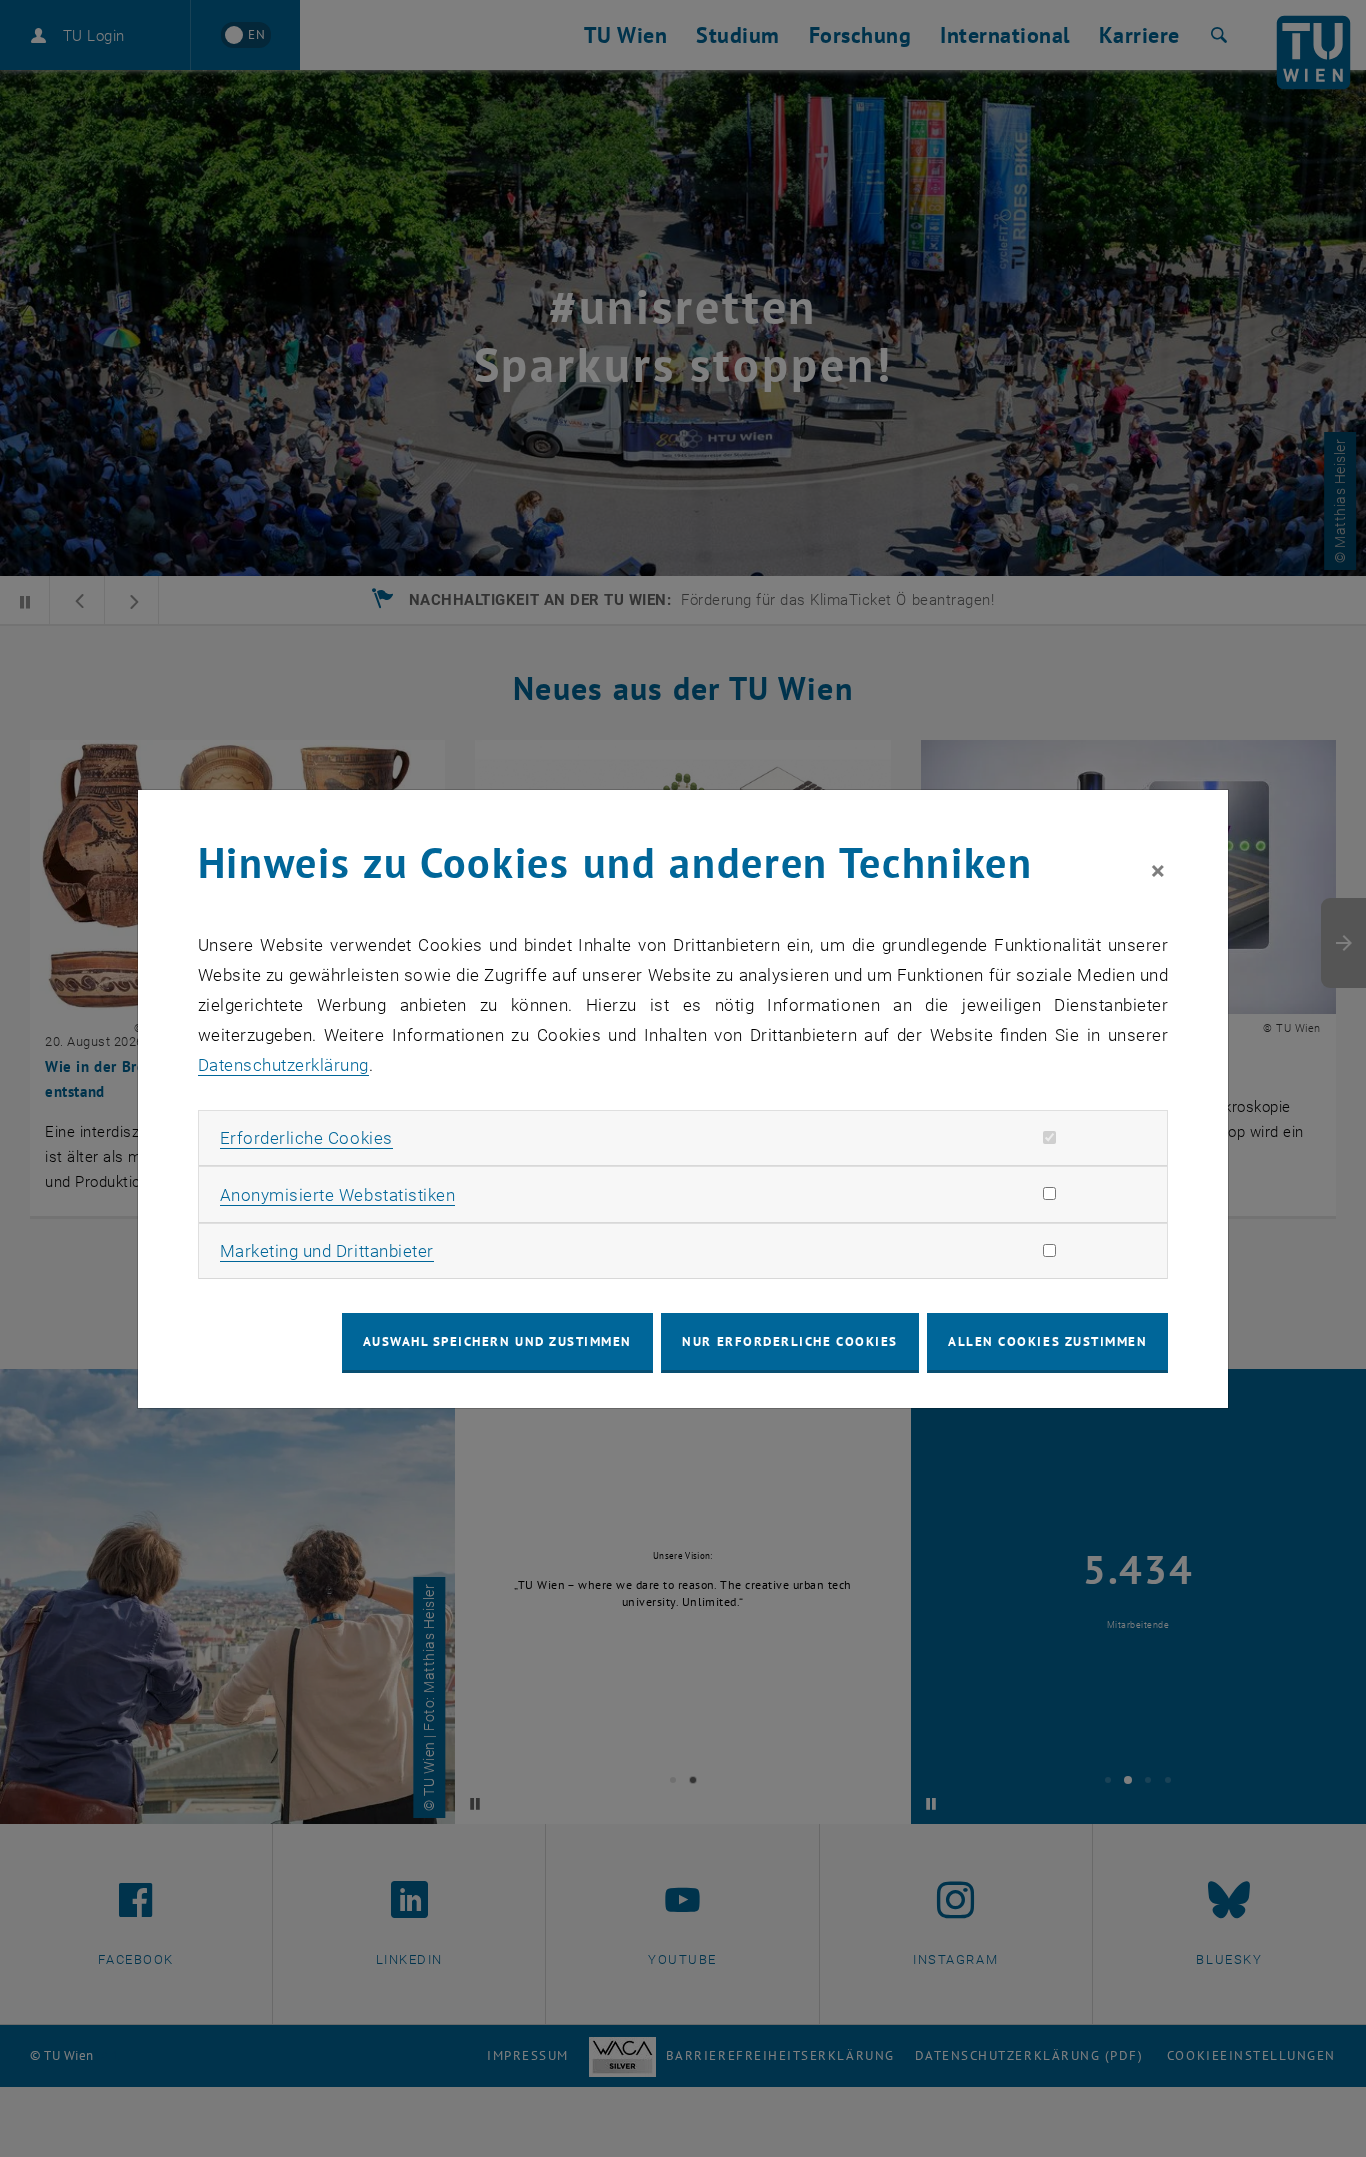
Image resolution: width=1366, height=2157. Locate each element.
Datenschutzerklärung (283, 1065)
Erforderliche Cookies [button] (306, 1138)
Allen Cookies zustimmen (1047, 1341)
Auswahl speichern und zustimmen (497, 1341)
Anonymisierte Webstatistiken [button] (337, 1195)
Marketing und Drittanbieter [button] (327, 1251)
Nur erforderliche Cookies (789, 1341)
